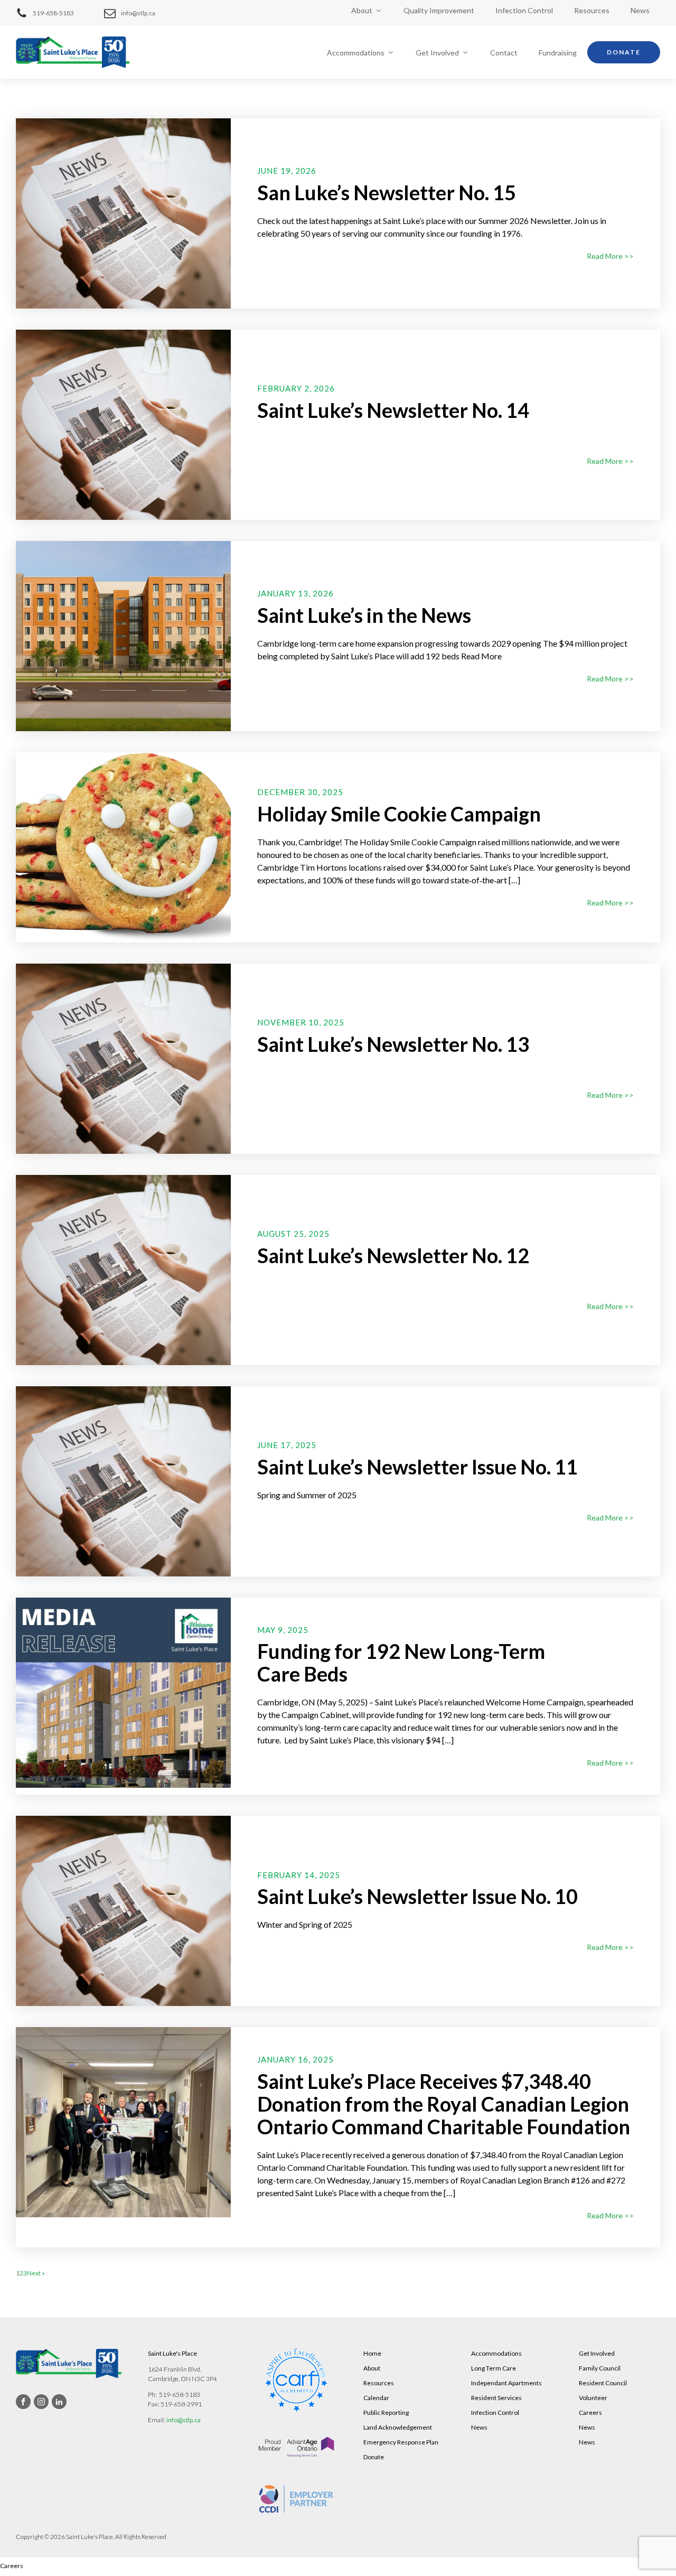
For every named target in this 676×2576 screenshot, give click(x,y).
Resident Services (496, 2398)
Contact (504, 53)
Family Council (600, 2368)
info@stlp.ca (184, 2420)
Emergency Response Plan (401, 2442)
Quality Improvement (439, 10)
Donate (624, 52)
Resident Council (603, 2383)
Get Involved (437, 53)
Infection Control (524, 10)
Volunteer (593, 2398)
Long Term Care (494, 2368)
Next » (36, 2273)
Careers (590, 2412)
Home (372, 2353)
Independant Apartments (506, 2383)
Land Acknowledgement (398, 2427)
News (640, 10)
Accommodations (356, 53)
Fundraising (558, 53)
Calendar (376, 2398)
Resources (592, 10)
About (362, 10)
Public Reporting (386, 2412)
